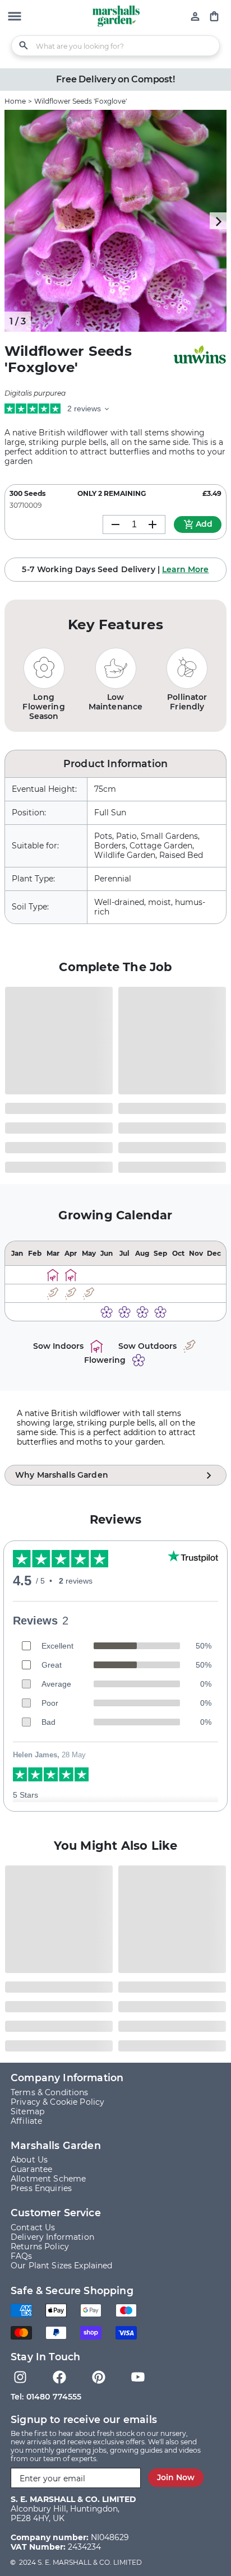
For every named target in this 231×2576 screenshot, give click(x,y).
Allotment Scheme (48, 2179)
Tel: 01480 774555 (46, 2397)
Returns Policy (40, 2247)
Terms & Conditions (50, 2092)
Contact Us (33, 2227)
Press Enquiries (41, 2188)
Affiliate (26, 2121)
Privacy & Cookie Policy (57, 2102)
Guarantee (31, 2169)
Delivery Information (52, 2237)
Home (15, 101)
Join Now (176, 2477)
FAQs (22, 2256)
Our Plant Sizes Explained (62, 2266)
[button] (15, 17)
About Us (29, 2160)
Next (218, 221)
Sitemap (27, 2111)
